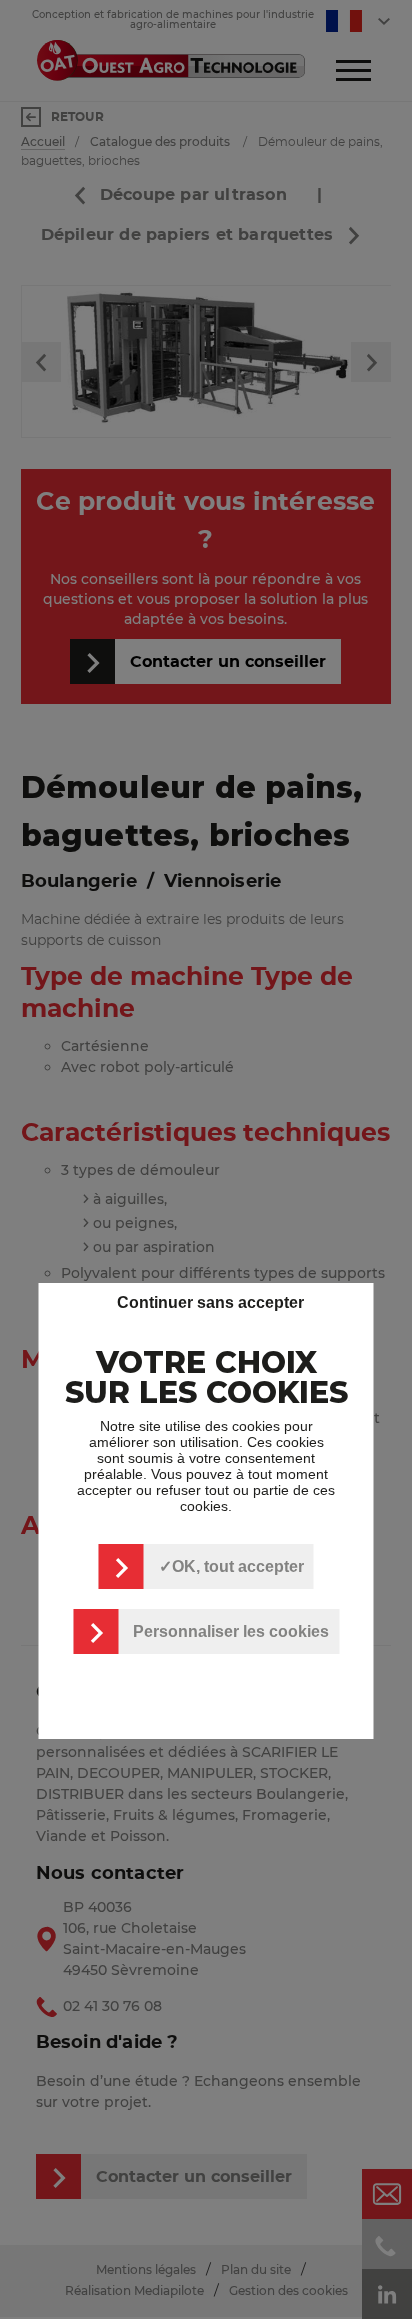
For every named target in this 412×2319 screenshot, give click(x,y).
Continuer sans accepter (210, 1302)
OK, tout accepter (238, 1566)
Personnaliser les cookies (231, 1631)
